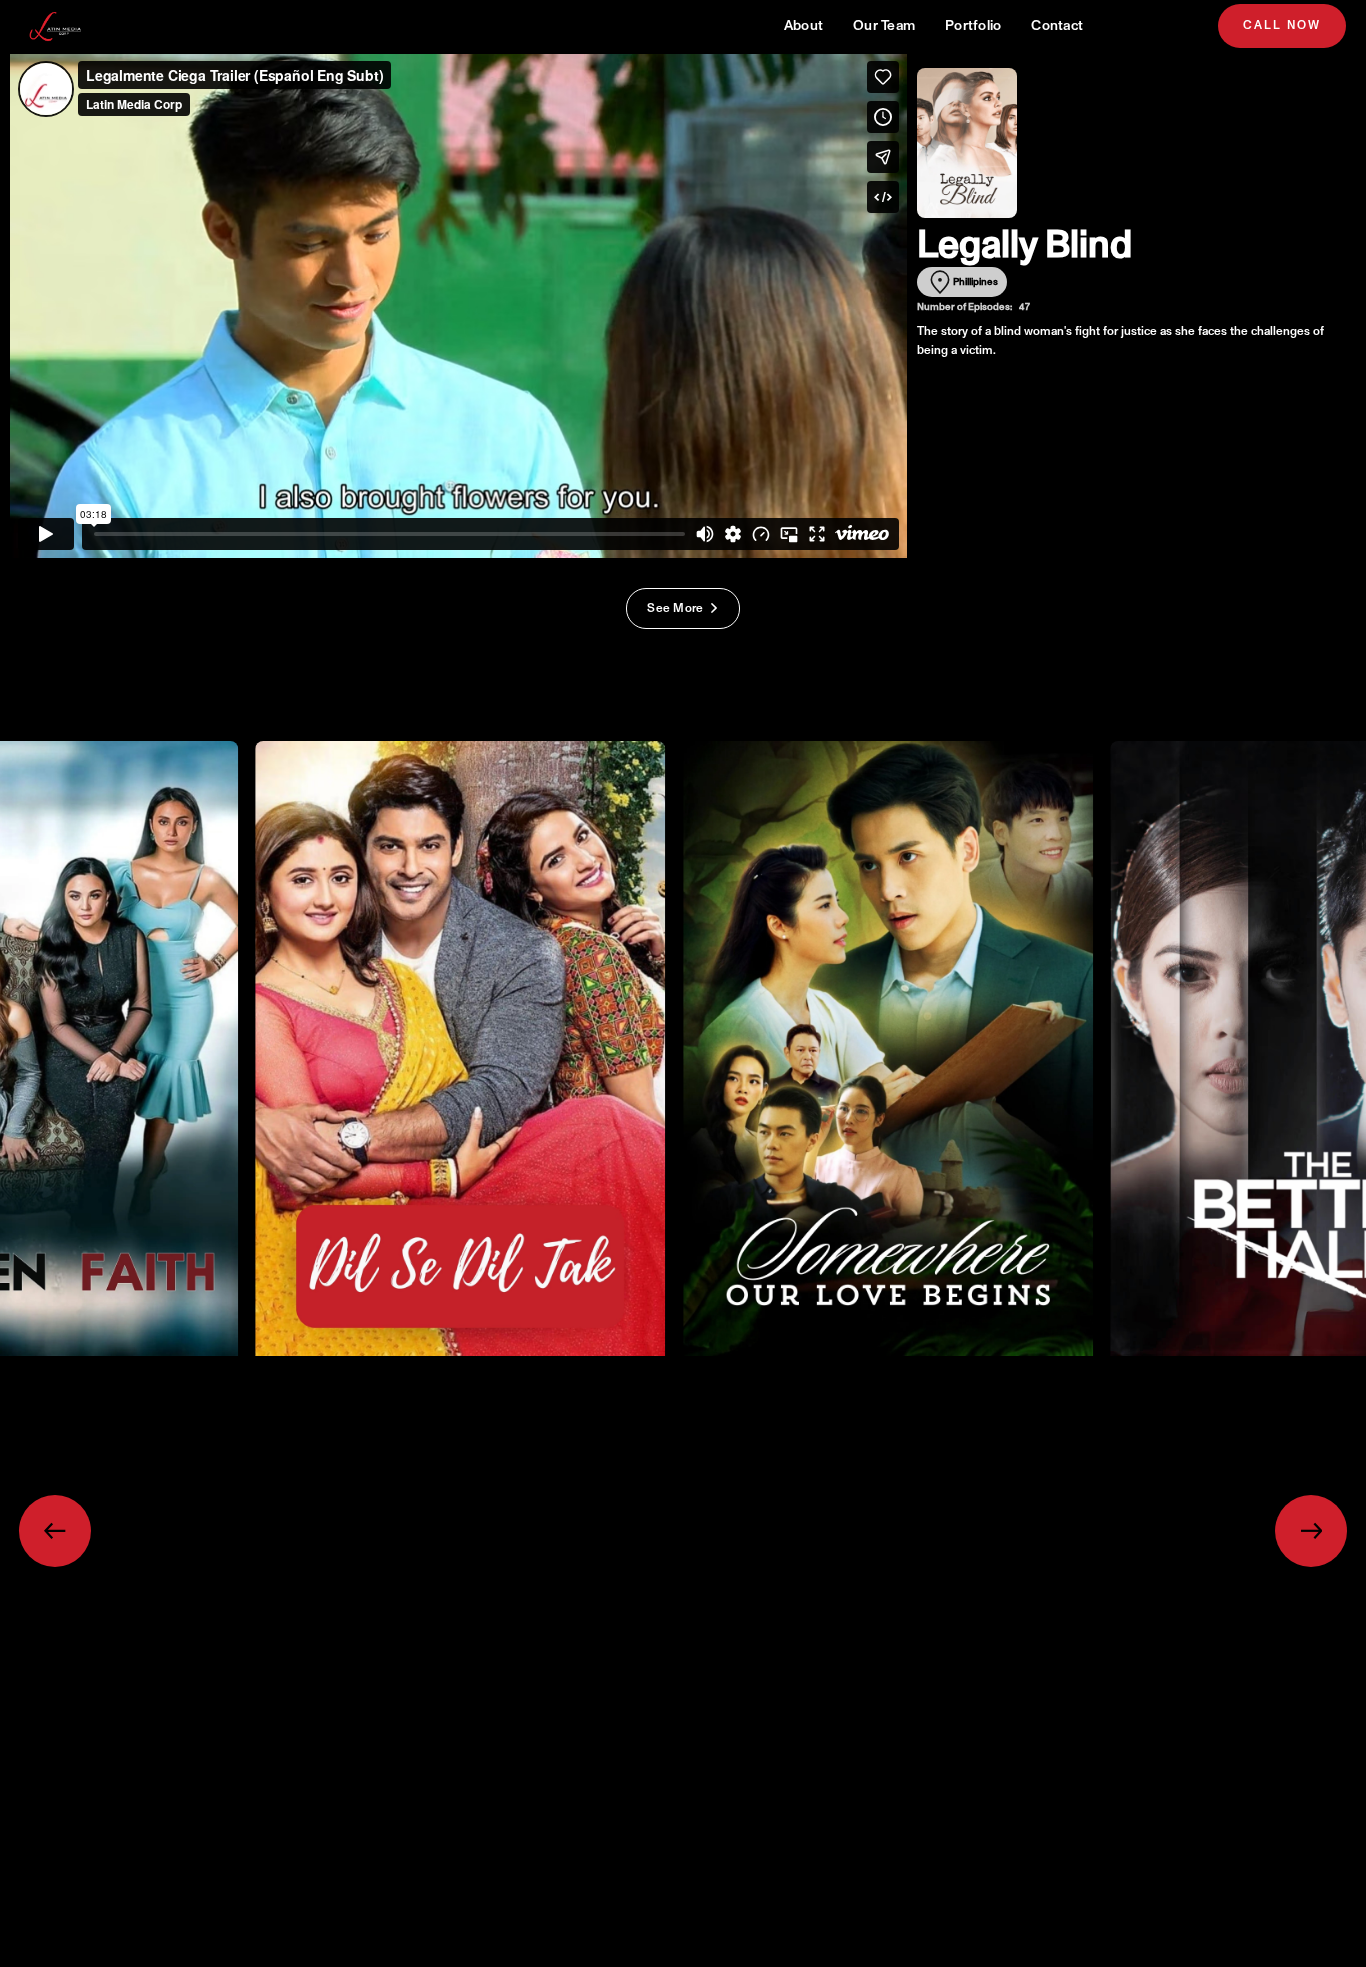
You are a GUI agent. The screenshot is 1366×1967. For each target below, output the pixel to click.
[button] (55, 1531)
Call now (1282, 25)
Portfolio (973, 25)
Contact (1057, 25)
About (803, 25)
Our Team (884, 25)
